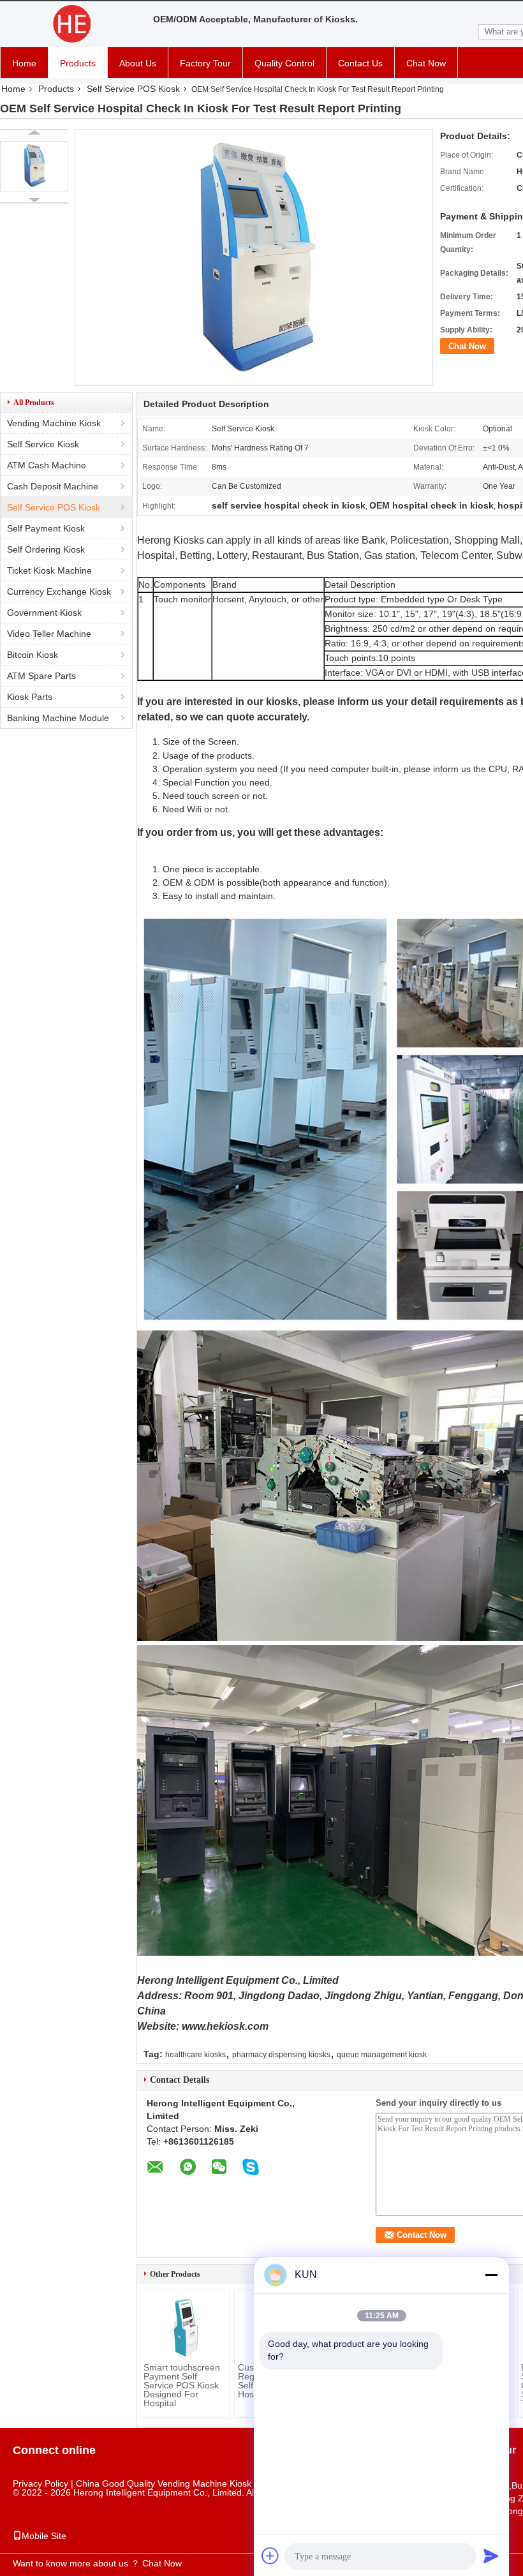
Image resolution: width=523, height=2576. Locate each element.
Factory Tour (205, 63)
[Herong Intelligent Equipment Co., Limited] (70, 24)
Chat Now (426, 63)
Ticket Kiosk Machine (49, 570)
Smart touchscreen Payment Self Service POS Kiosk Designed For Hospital (182, 2385)
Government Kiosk (44, 613)
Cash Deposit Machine (53, 486)
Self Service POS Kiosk (133, 89)
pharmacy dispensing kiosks (281, 2055)
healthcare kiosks (195, 2055)
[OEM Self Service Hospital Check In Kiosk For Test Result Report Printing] (34, 166)
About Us (138, 63)
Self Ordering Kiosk (46, 549)
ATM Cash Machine (47, 465)
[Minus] (491, 2275)
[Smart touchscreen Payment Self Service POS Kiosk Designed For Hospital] (185, 2328)
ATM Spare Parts (41, 676)
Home (24, 63)
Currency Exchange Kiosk (59, 592)
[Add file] (270, 2556)
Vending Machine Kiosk (54, 423)
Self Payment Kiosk (46, 528)
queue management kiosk (382, 2055)
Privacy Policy (41, 2483)
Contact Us (360, 63)
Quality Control (284, 63)
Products (78, 63)
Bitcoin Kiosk (33, 655)
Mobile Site (44, 2536)
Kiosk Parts (30, 697)
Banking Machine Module (58, 718)
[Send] (491, 2556)
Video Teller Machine (49, 634)
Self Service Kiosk (43, 444)
